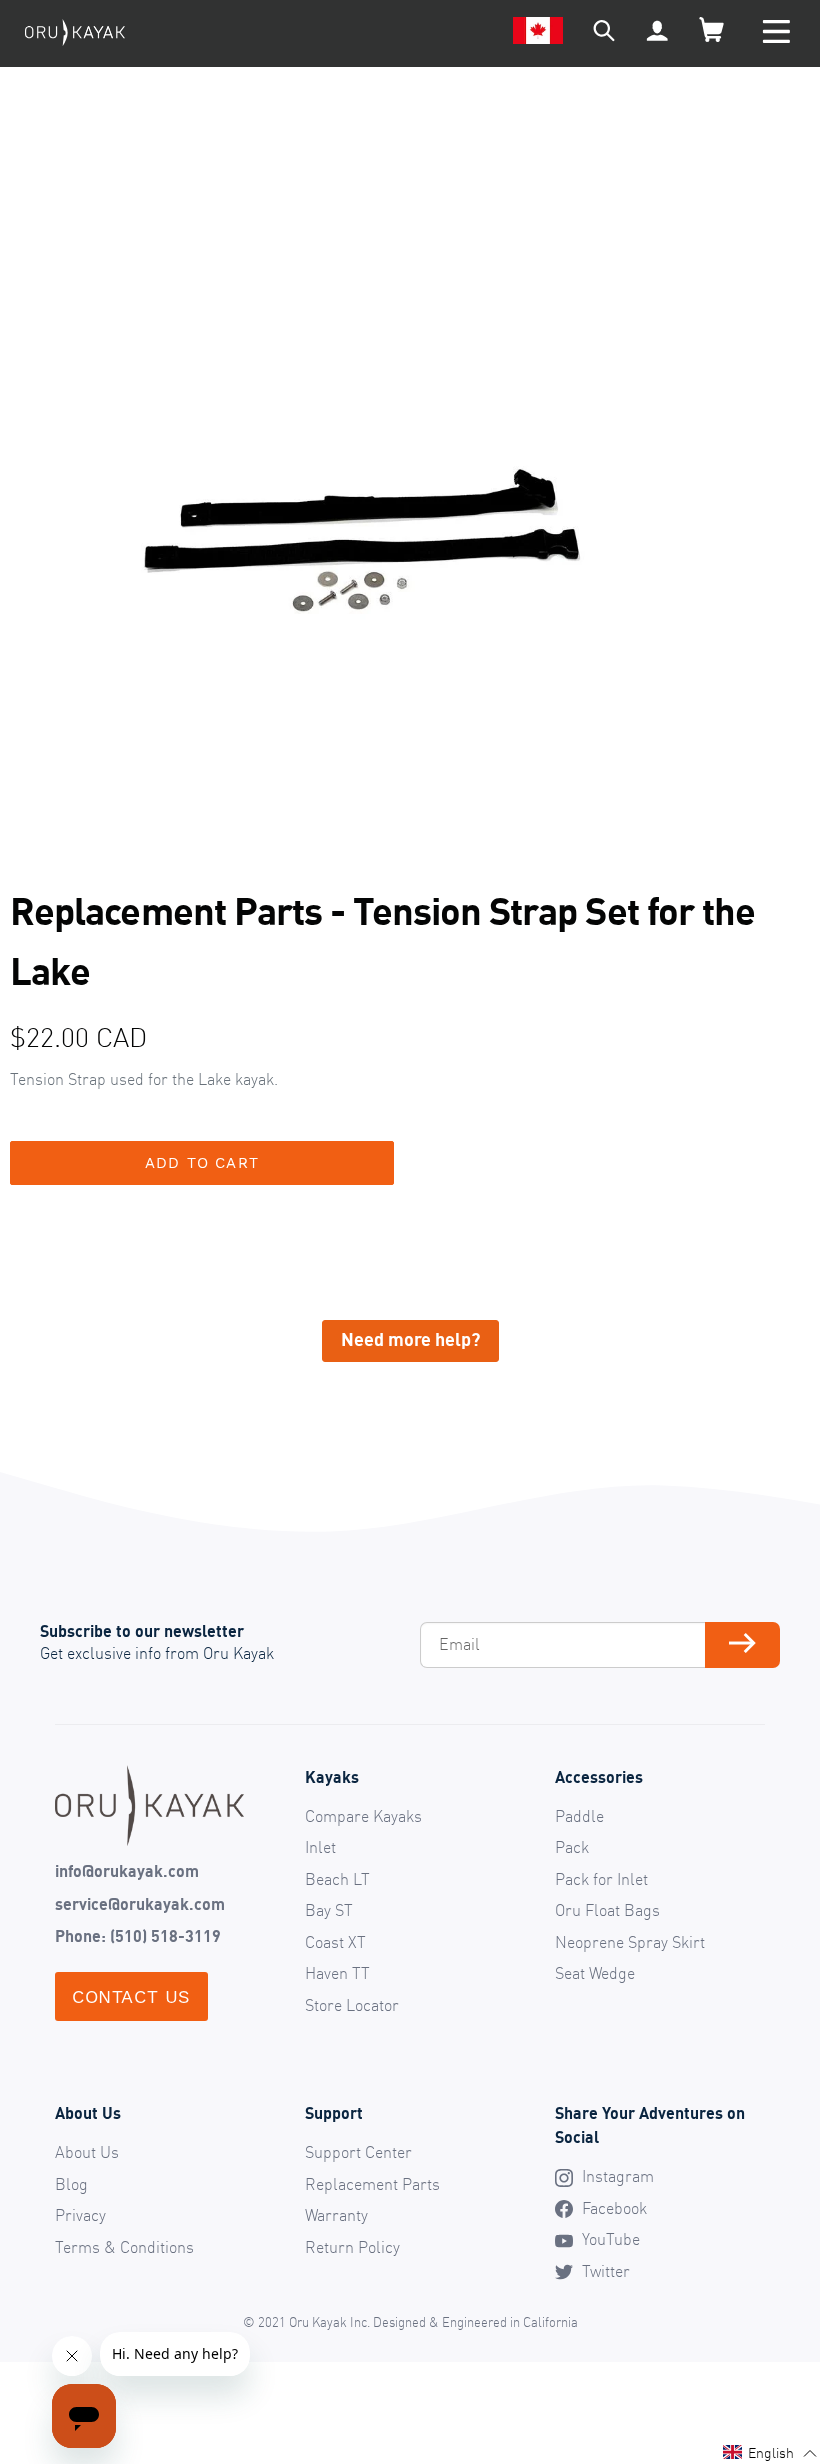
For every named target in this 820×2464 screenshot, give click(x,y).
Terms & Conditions (124, 2247)
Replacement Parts (372, 2184)
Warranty (336, 2215)
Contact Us (131, 1996)
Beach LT (337, 1879)
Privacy (80, 2215)
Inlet (320, 1847)
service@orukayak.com (140, 1904)
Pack (572, 1847)
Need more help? (410, 1339)
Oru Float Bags (607, 1910)
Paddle (579, 1816)
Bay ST (329, 1910)
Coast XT (335, 1942)
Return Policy (352, 2247)
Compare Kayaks (363, 1816)
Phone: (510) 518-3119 (138, 1936)
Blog (71, 2184)
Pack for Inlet (601, 1879)
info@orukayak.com (127, 1871)
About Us (87, 2152)
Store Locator (352, 2005)
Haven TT (337, 1973)
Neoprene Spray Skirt (630, 1942)
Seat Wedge (595, 1973)
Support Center (358, 2152)
